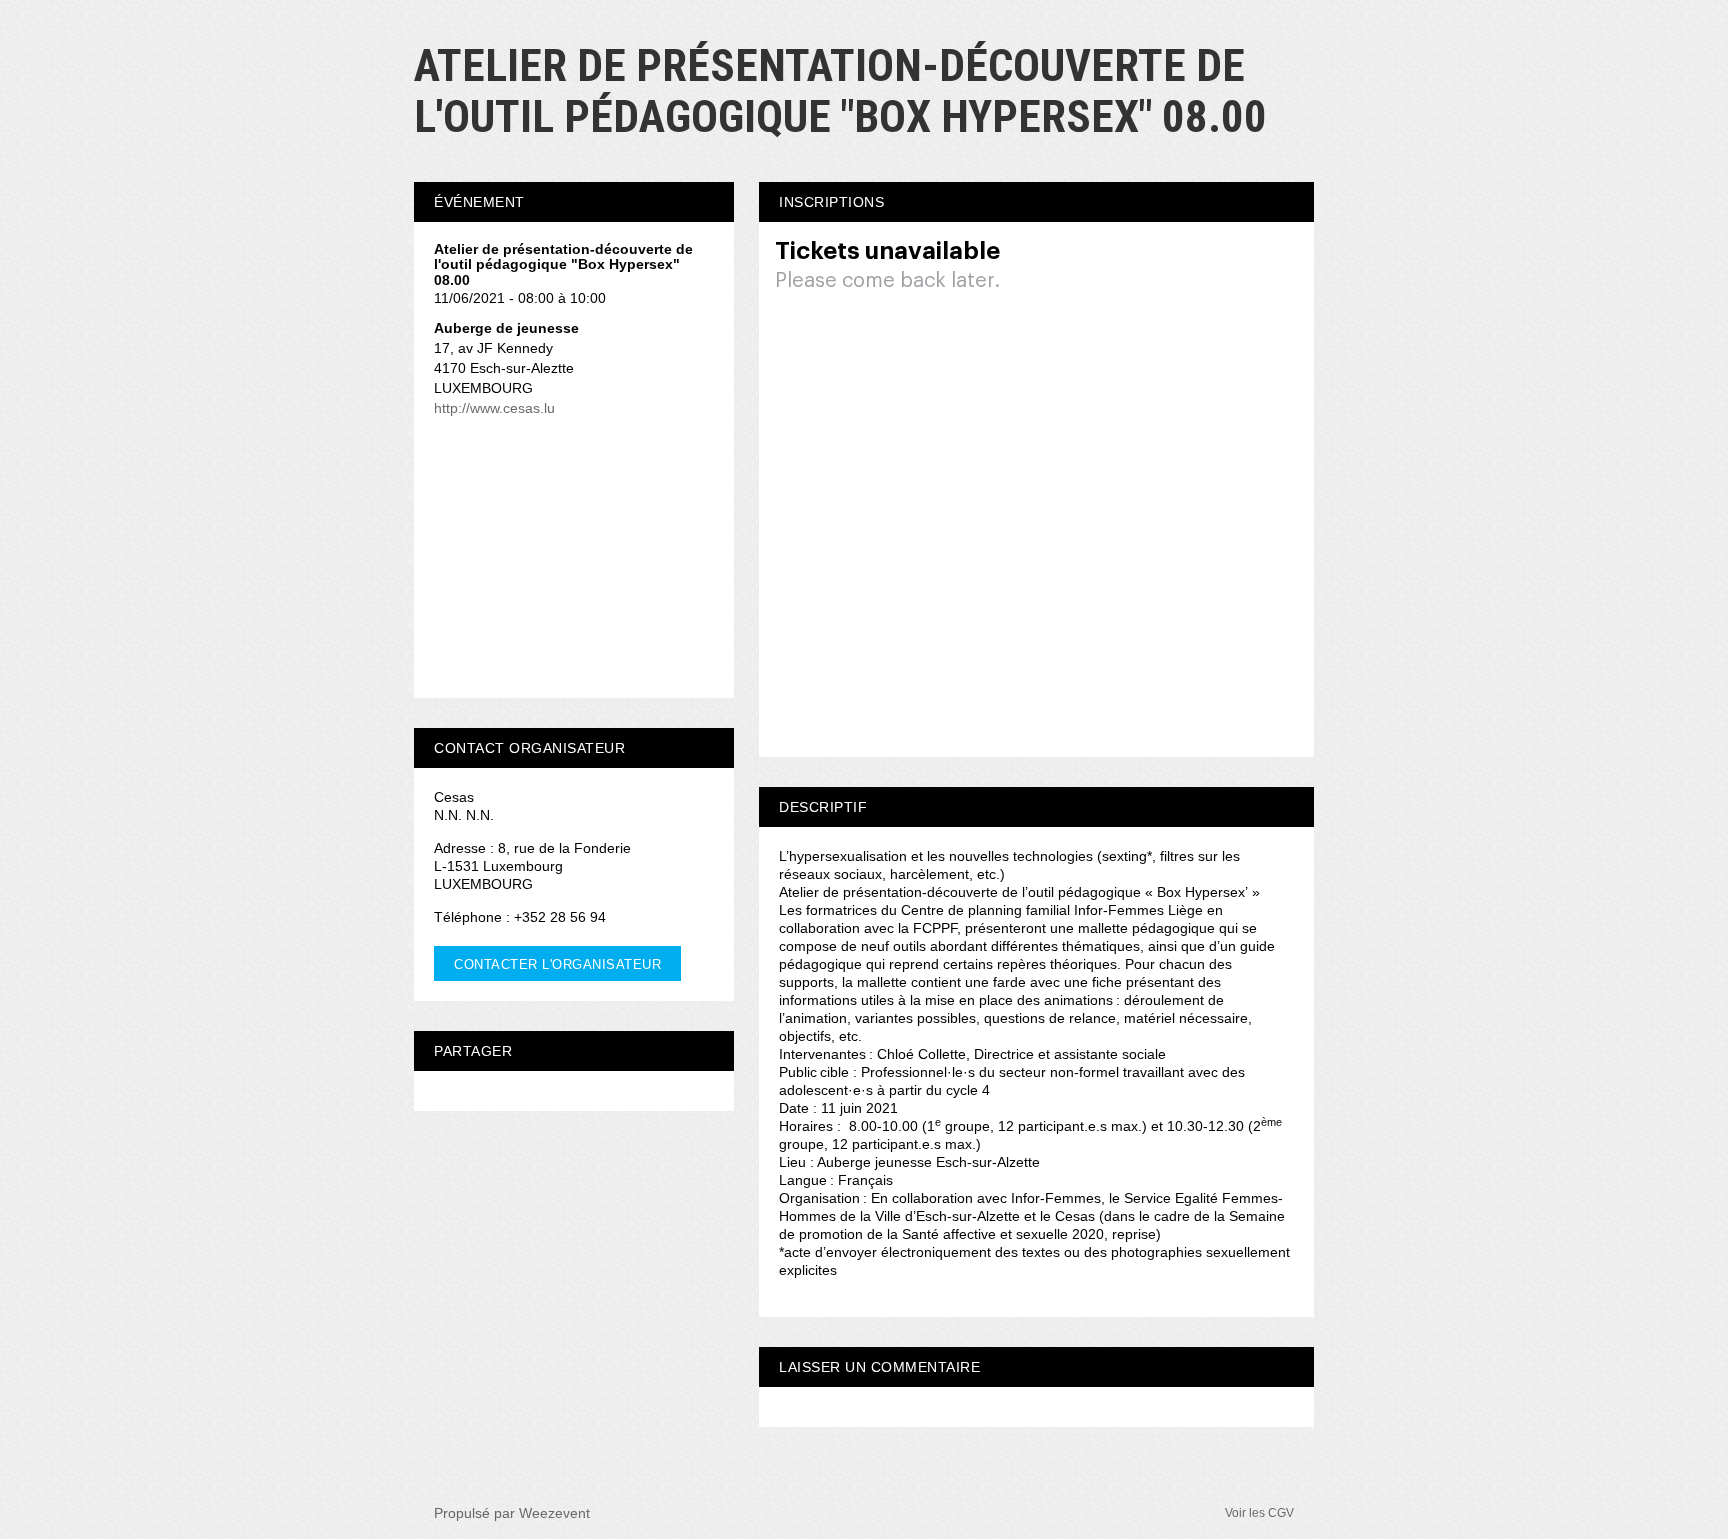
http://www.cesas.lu (494, 408)
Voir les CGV (1259, 1513)
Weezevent (554, 1513)
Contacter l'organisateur (557, 964)
